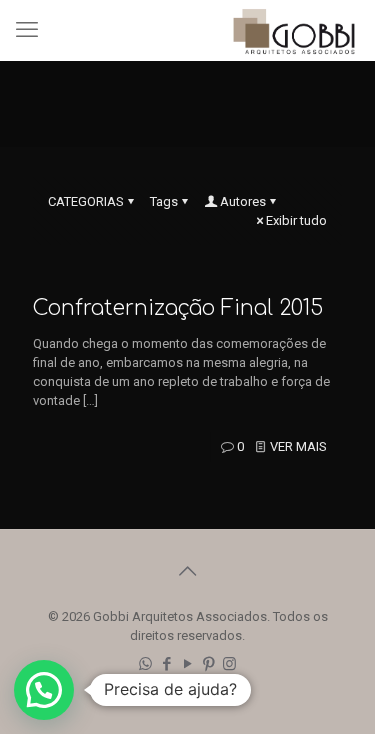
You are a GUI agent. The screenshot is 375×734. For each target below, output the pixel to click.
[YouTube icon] (187, 664)
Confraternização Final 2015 (178, 308)
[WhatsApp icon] (145, 664)
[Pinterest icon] (208, 664)
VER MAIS (298, 446)
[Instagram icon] (229, 664)
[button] (44, 690)
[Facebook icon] (166, 664)
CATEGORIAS (86, 201)
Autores (243, 201)
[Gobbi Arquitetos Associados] (294, 30)
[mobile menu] (27, 30)
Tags (164, 201)
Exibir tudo (296, 220)
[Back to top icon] (188, 571)
